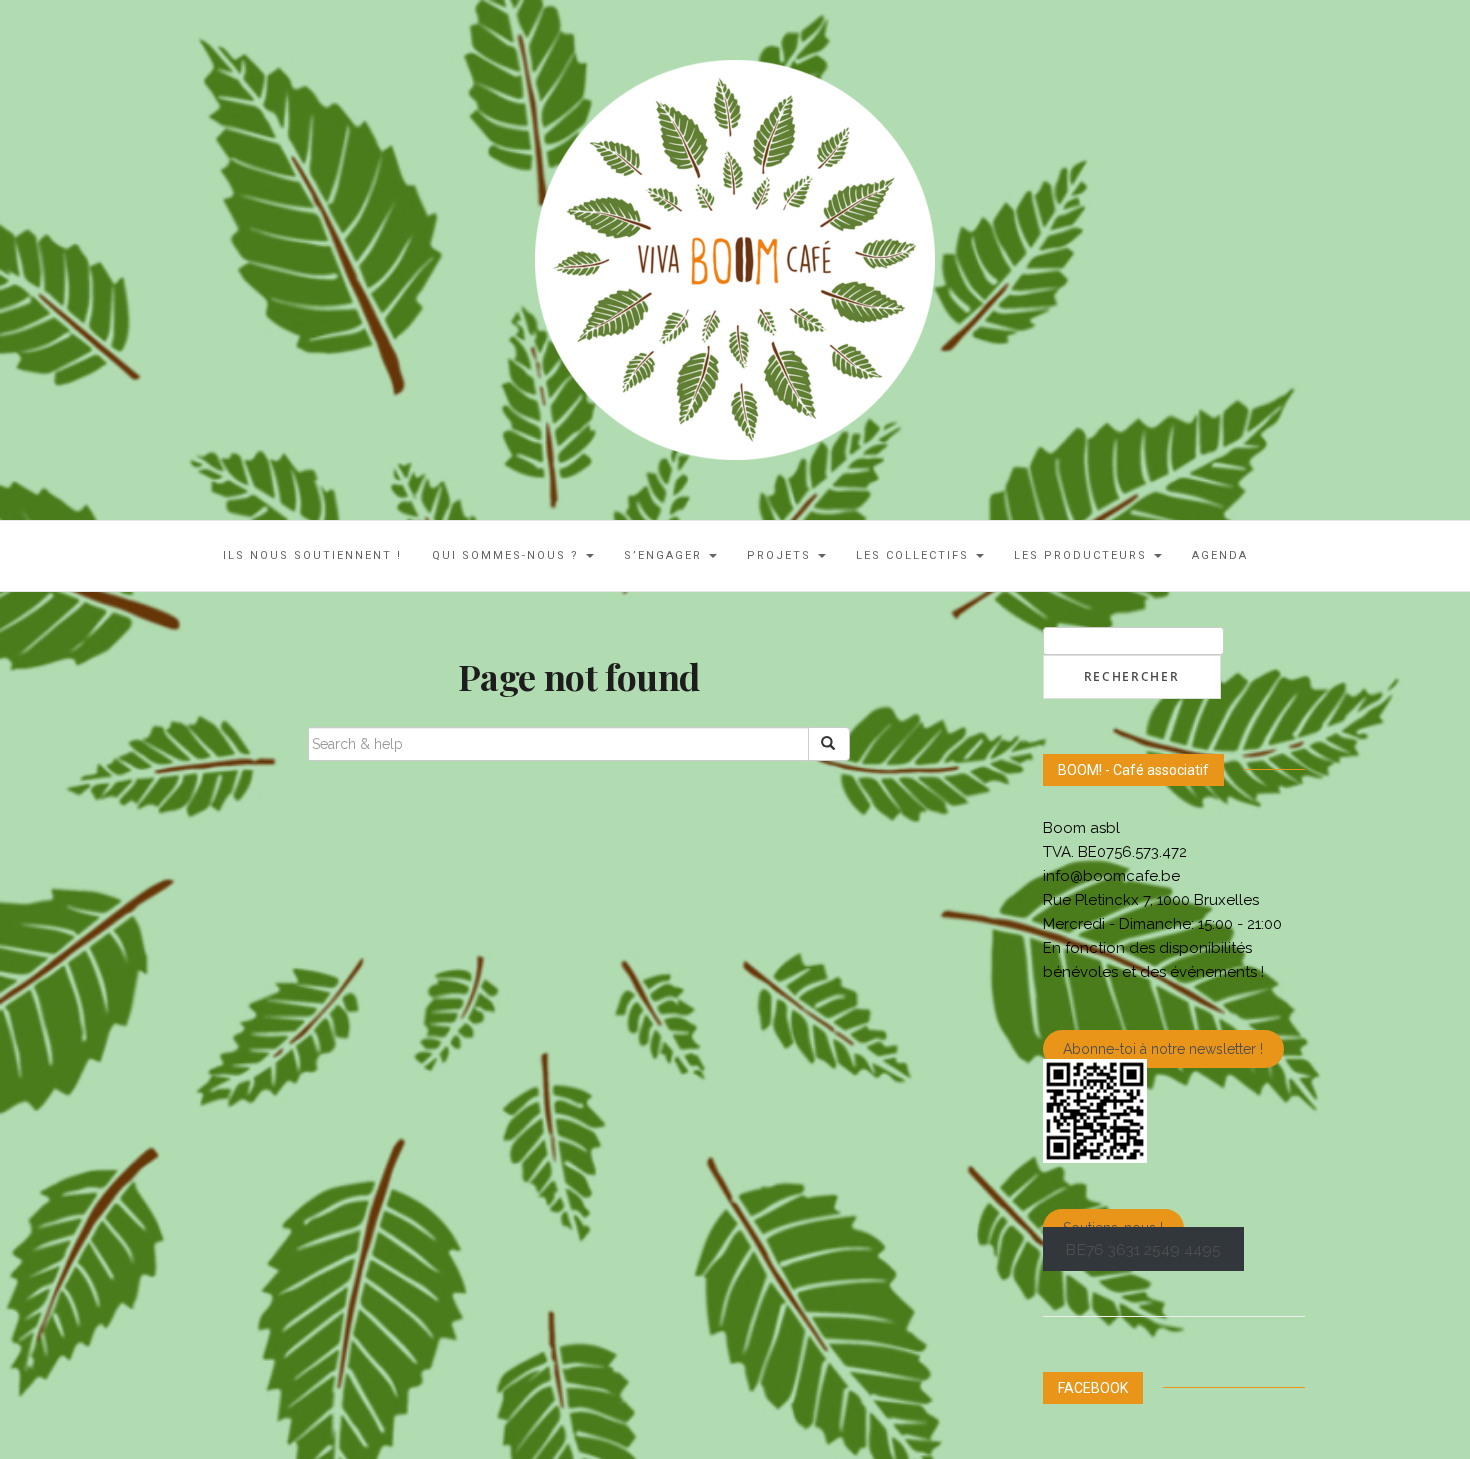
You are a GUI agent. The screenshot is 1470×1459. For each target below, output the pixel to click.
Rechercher (1132, 676)
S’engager (665, 555)
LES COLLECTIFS (915, 555)
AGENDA (1220, 555)
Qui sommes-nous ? (508, 555)
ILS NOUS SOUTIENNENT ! (312, 555)
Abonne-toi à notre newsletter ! (1163, 1049)
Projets (781, 555)
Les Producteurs (1083, 555)
